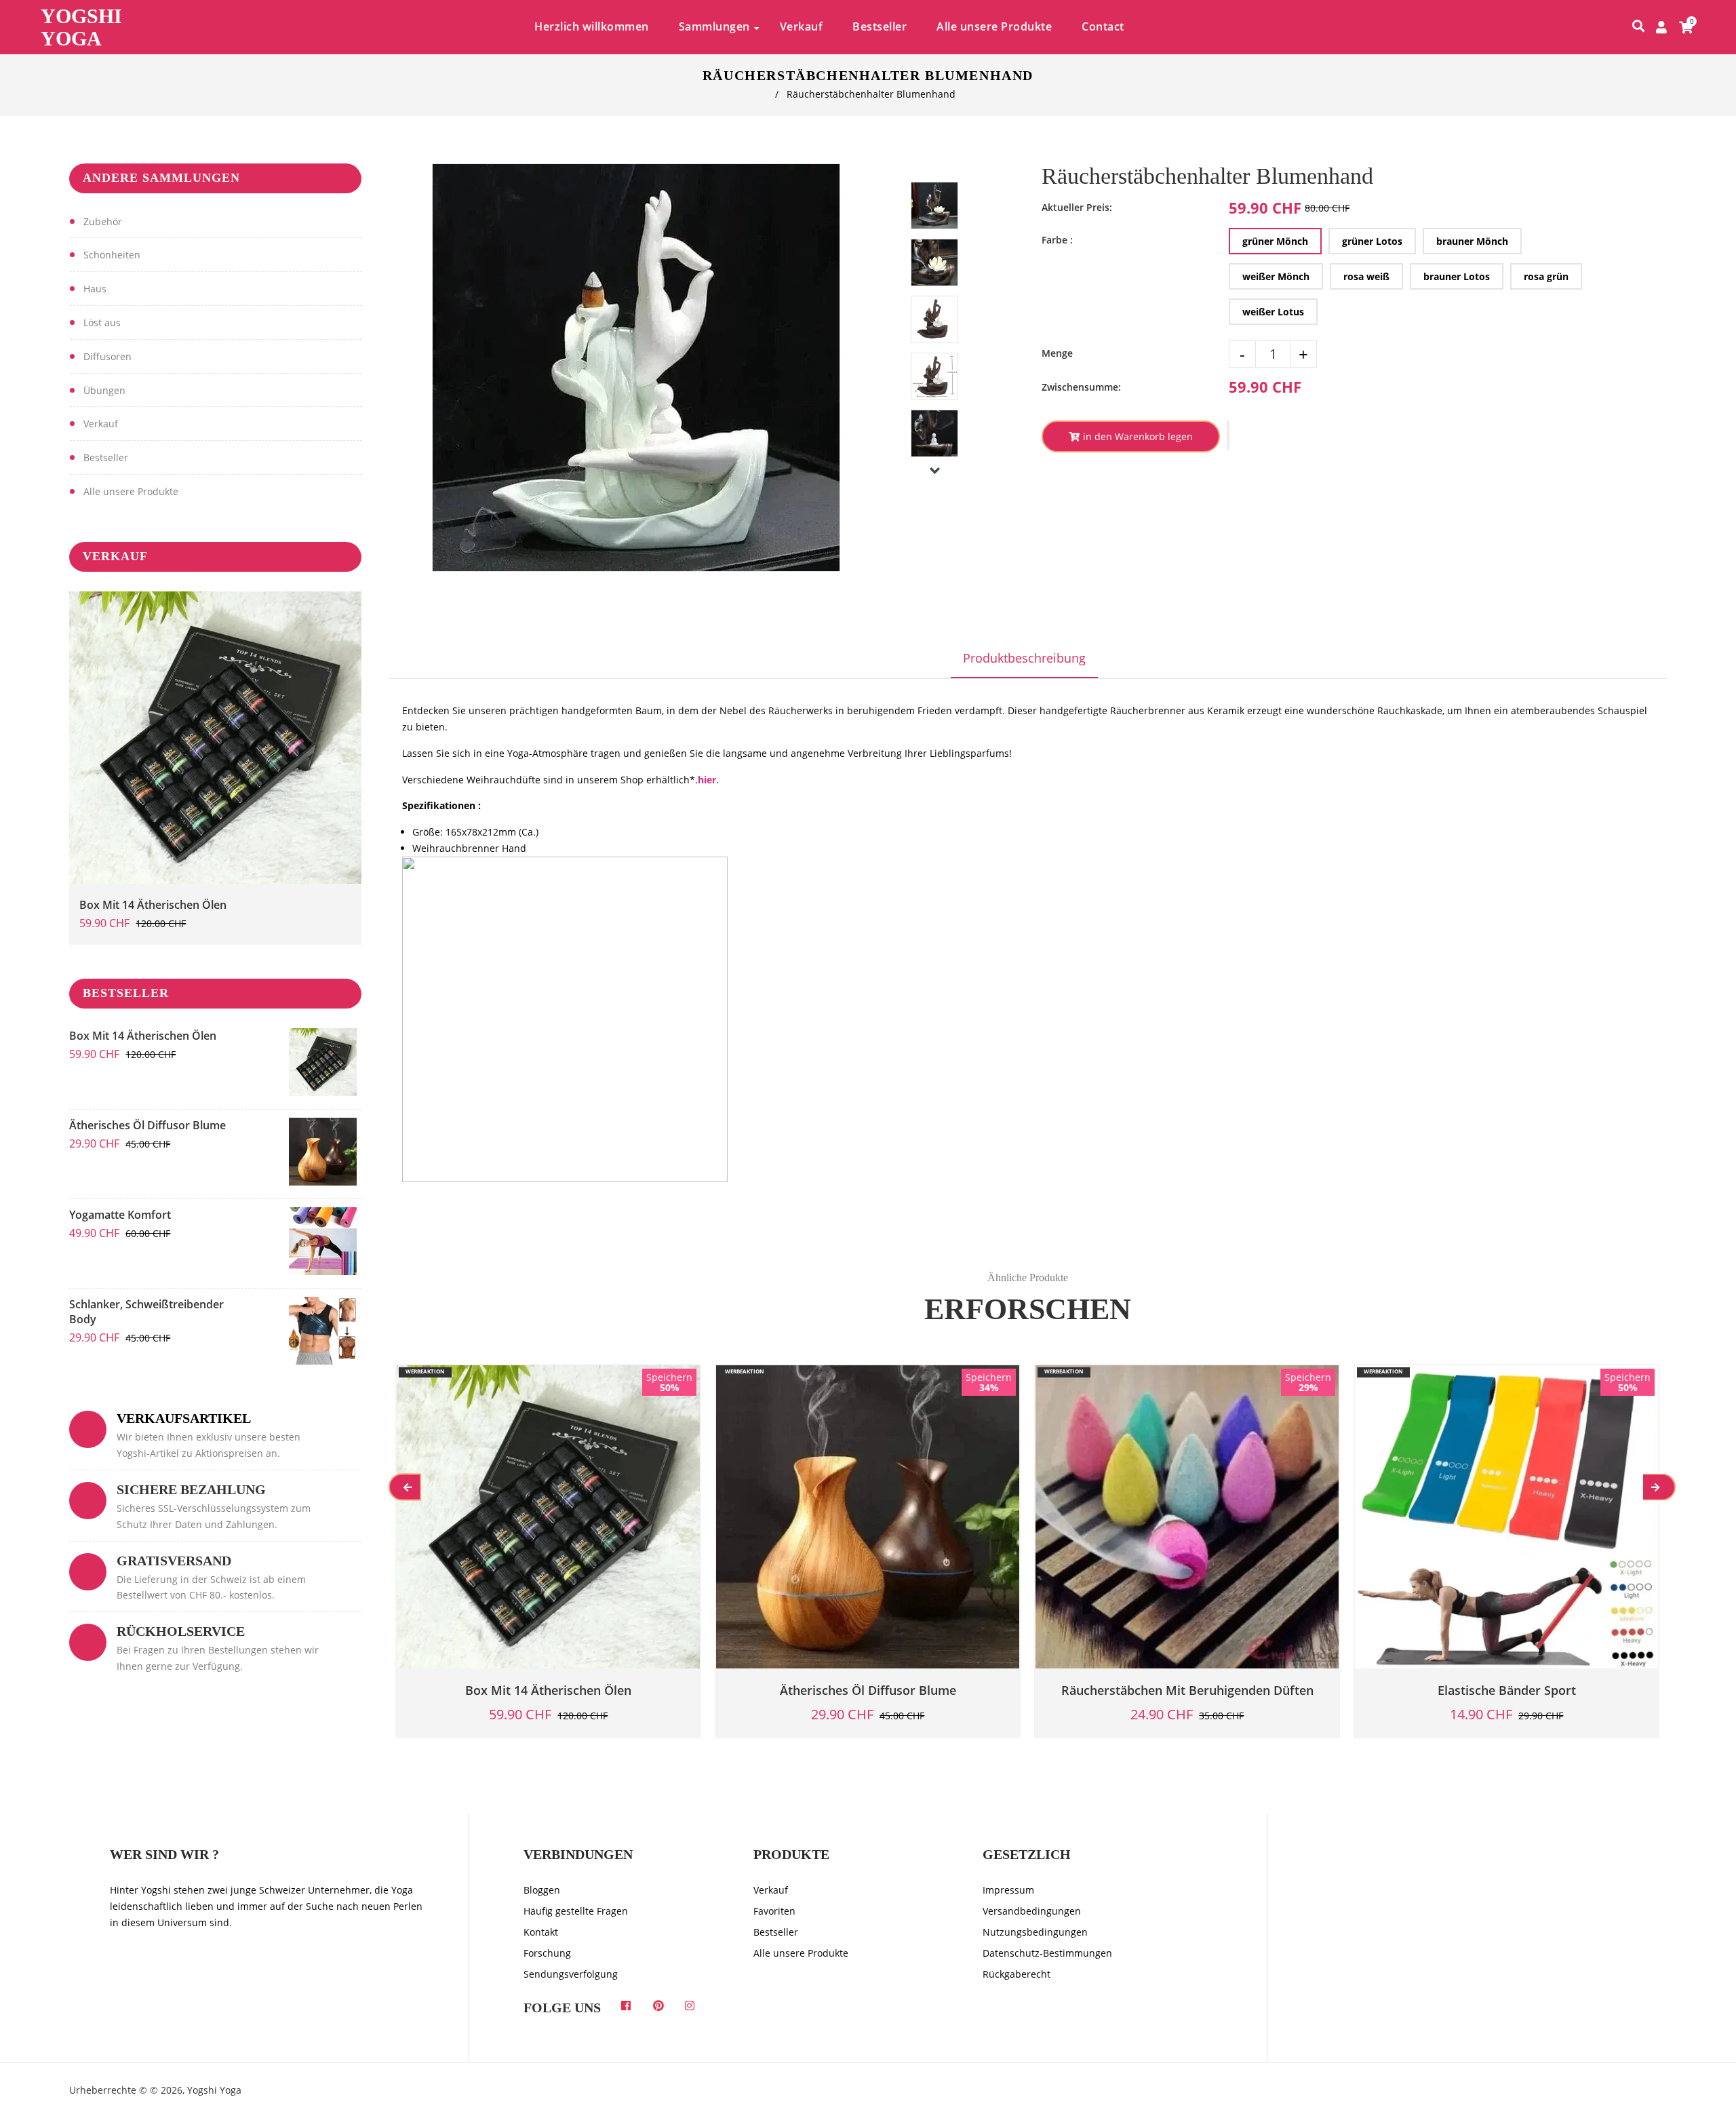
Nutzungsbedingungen (1035, 1932)
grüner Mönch (1275, 241)
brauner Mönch (1472, 241)
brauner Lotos (1457, 276)
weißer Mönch (1276, 276)
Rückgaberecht (1017, 1974)
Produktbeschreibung (1024, 658)
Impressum (1008, 1890)
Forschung (547, 1953)
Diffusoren (107, 356)
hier (707, 780)
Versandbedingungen (1032, 1911)
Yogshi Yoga (81, 27)
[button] (1228, 435)
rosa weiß (1366, 276)
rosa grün (1546, 276)
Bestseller (106, 457)
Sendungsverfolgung (571, 1974)
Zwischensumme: (1081, 387)
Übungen (104, 390)
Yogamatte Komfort (120, 1215)
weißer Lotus (1273, 312)
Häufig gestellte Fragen (576, 1911)
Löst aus (102, 322)
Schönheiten (112, 255)
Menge (1057, 353)
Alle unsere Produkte (131, 491)
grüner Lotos (1372, 241)
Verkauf (101, 424)
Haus (95, 289)
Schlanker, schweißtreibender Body (146, 1312)
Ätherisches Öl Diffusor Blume (147, 1125)
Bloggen (542, 1890)
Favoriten (774, 1911)
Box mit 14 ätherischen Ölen (153, 905)
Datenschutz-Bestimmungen (1047, 1953)
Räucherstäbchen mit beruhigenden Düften (1187, 1690)
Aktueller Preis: (1077, 207)
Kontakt (541, 1932)
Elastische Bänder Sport (1507, 1690)
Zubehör (103, 221)
